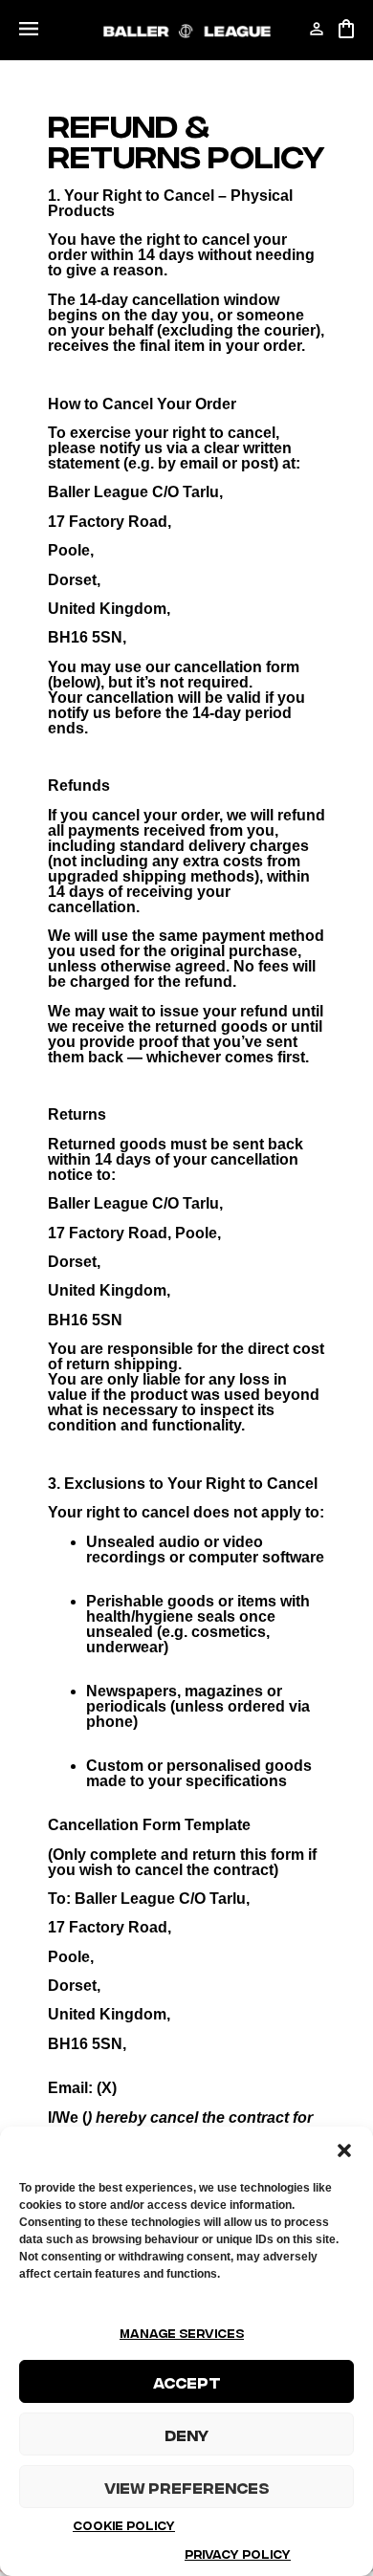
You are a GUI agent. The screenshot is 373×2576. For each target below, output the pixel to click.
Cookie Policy (124, 2525)
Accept (187, 2382)
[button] (344, 2150)
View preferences (187, 2487)
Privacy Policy (238, 2554)
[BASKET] (346, 29)
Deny (186, 2434)
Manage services (182, 2333)
